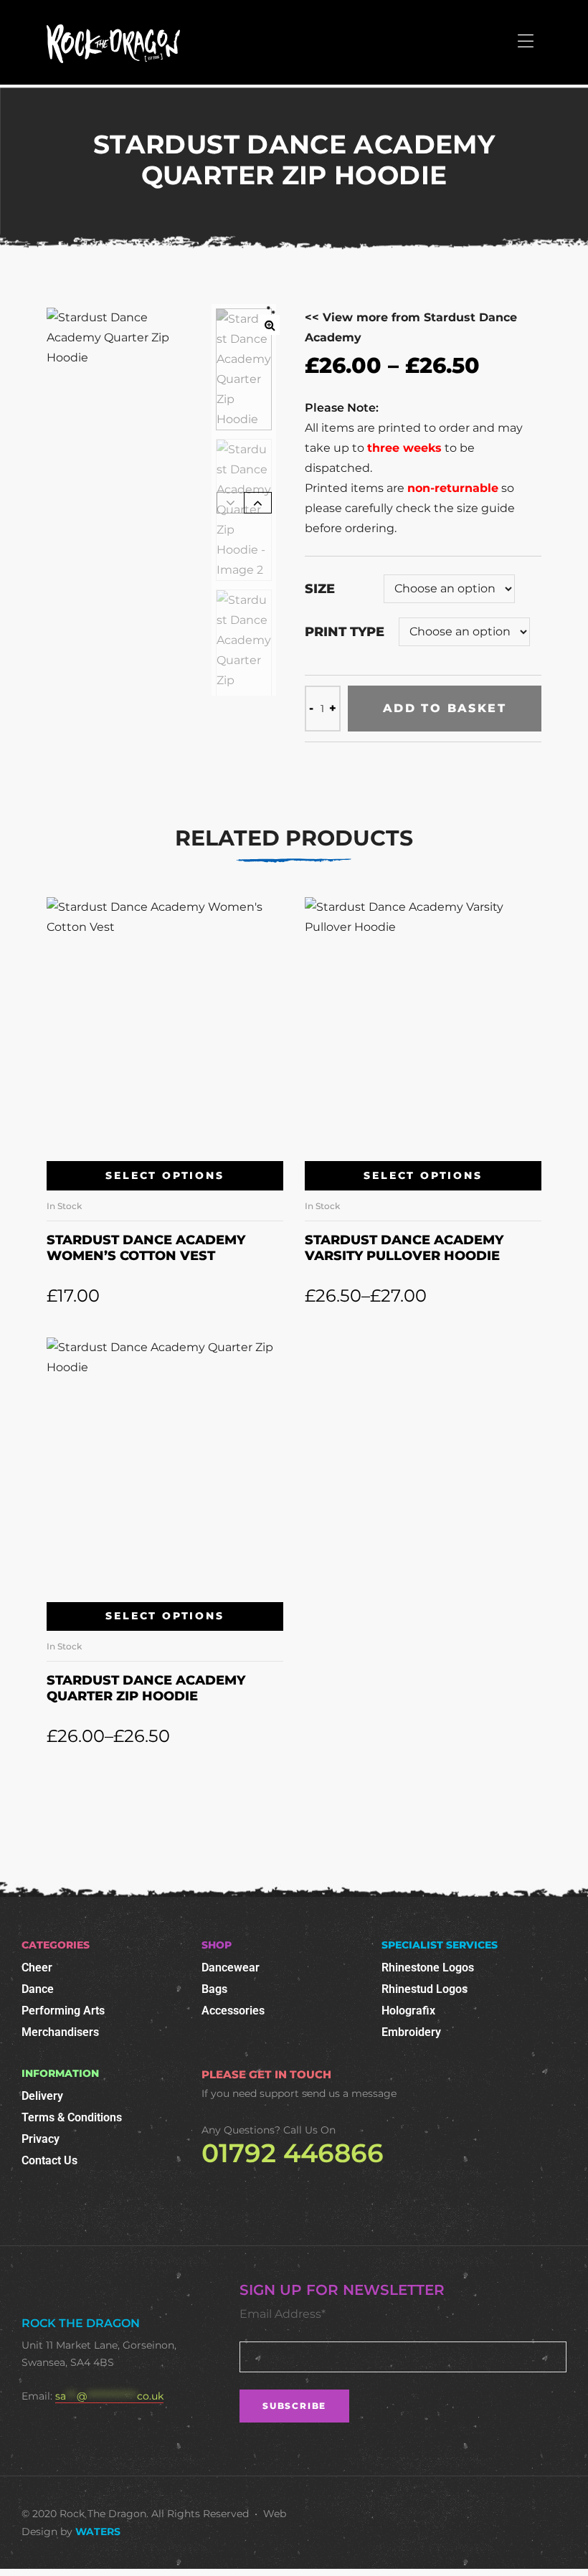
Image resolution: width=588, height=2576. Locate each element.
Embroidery (411, 2032)
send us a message (349, 2093)
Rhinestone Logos (428, 1967)
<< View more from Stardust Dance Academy (411, 327)
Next (258, 503)
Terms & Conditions (72, 2117)
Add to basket (445, 708)
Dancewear (231, 1967)
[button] (270, 325)
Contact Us (49, 2160)
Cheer (37, 1967)
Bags (214, 1989)
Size (320, 589)
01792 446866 (293, 2153)
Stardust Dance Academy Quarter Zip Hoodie (146, 1688)
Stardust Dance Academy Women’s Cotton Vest (146, 1248)
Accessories (233, 2011)
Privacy (41, 2139)
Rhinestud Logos (425, 1989)
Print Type (345, 632)
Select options (165, 1175)
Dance (38, 1989)
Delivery (42, 2096)
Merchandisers (60, 2032)
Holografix (408, 2011)
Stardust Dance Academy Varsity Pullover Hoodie (404, 1248)
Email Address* (283, 2314)
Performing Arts (63, 2011)
